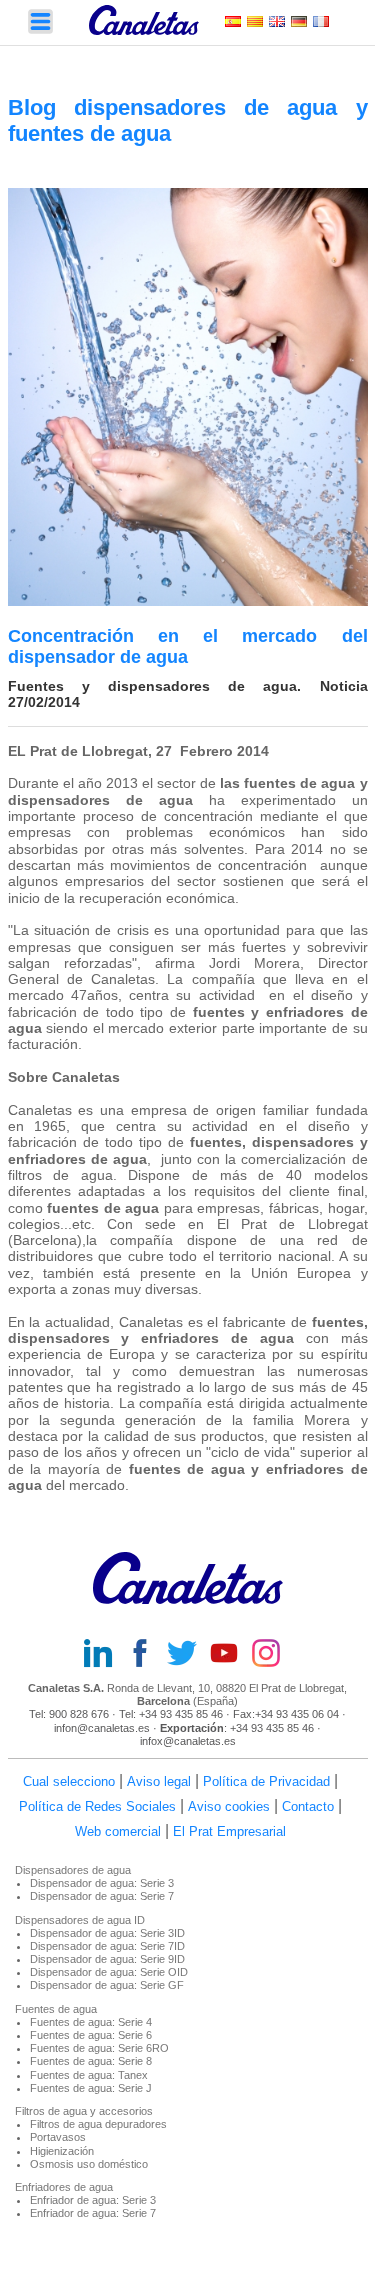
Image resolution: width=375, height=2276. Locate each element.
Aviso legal (159, 1781)
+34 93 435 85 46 (181, 1714)
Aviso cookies (229, 1806)
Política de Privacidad (266, 1781)
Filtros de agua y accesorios (84, 2111)
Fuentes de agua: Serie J (91, 2088)
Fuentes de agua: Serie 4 (91, 2022)
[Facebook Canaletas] (146, 1655)
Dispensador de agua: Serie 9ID (107, 1959)
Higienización (62, 2151)
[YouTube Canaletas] (230, 1655)
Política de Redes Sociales (97, 1806)
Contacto (308, 1806)
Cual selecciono (69, 1781)
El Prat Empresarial (229, 1831)
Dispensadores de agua (73, 1870)
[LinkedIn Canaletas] (104, 1655)
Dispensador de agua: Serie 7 (102, 1896)
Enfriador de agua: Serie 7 (93, 2213)
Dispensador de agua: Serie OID (109, 1972)
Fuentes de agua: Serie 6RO (99, 2048)
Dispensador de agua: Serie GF (107, 1985)
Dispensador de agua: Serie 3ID (107, 1933)
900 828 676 (79, 1714)
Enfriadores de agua (64, 2187)
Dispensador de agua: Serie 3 (102, 1883)
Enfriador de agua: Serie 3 (93, 2200)
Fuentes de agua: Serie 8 (91, 2061)
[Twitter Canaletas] (188, 1655)
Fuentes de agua (56, 2009)
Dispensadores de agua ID (80, 1920)
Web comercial (118, 1831)
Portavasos (58, 2137)
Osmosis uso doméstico (89, 2164)
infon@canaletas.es (102, 1728)
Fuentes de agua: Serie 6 (91, 2035)
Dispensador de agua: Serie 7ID (107, 1946)
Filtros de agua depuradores (98, 2124)
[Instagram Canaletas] (272, 1655)
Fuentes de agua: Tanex (89, 2075)
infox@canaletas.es (188, 1741)
